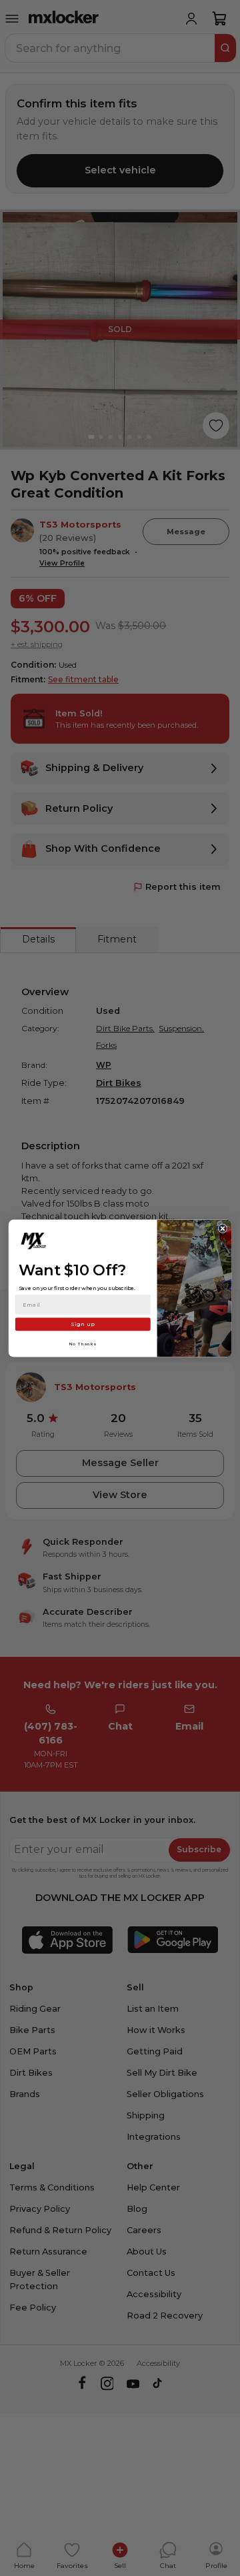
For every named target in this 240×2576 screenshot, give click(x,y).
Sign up (83, 1324)
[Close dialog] (223, 1228)
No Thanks (83, 1343)
